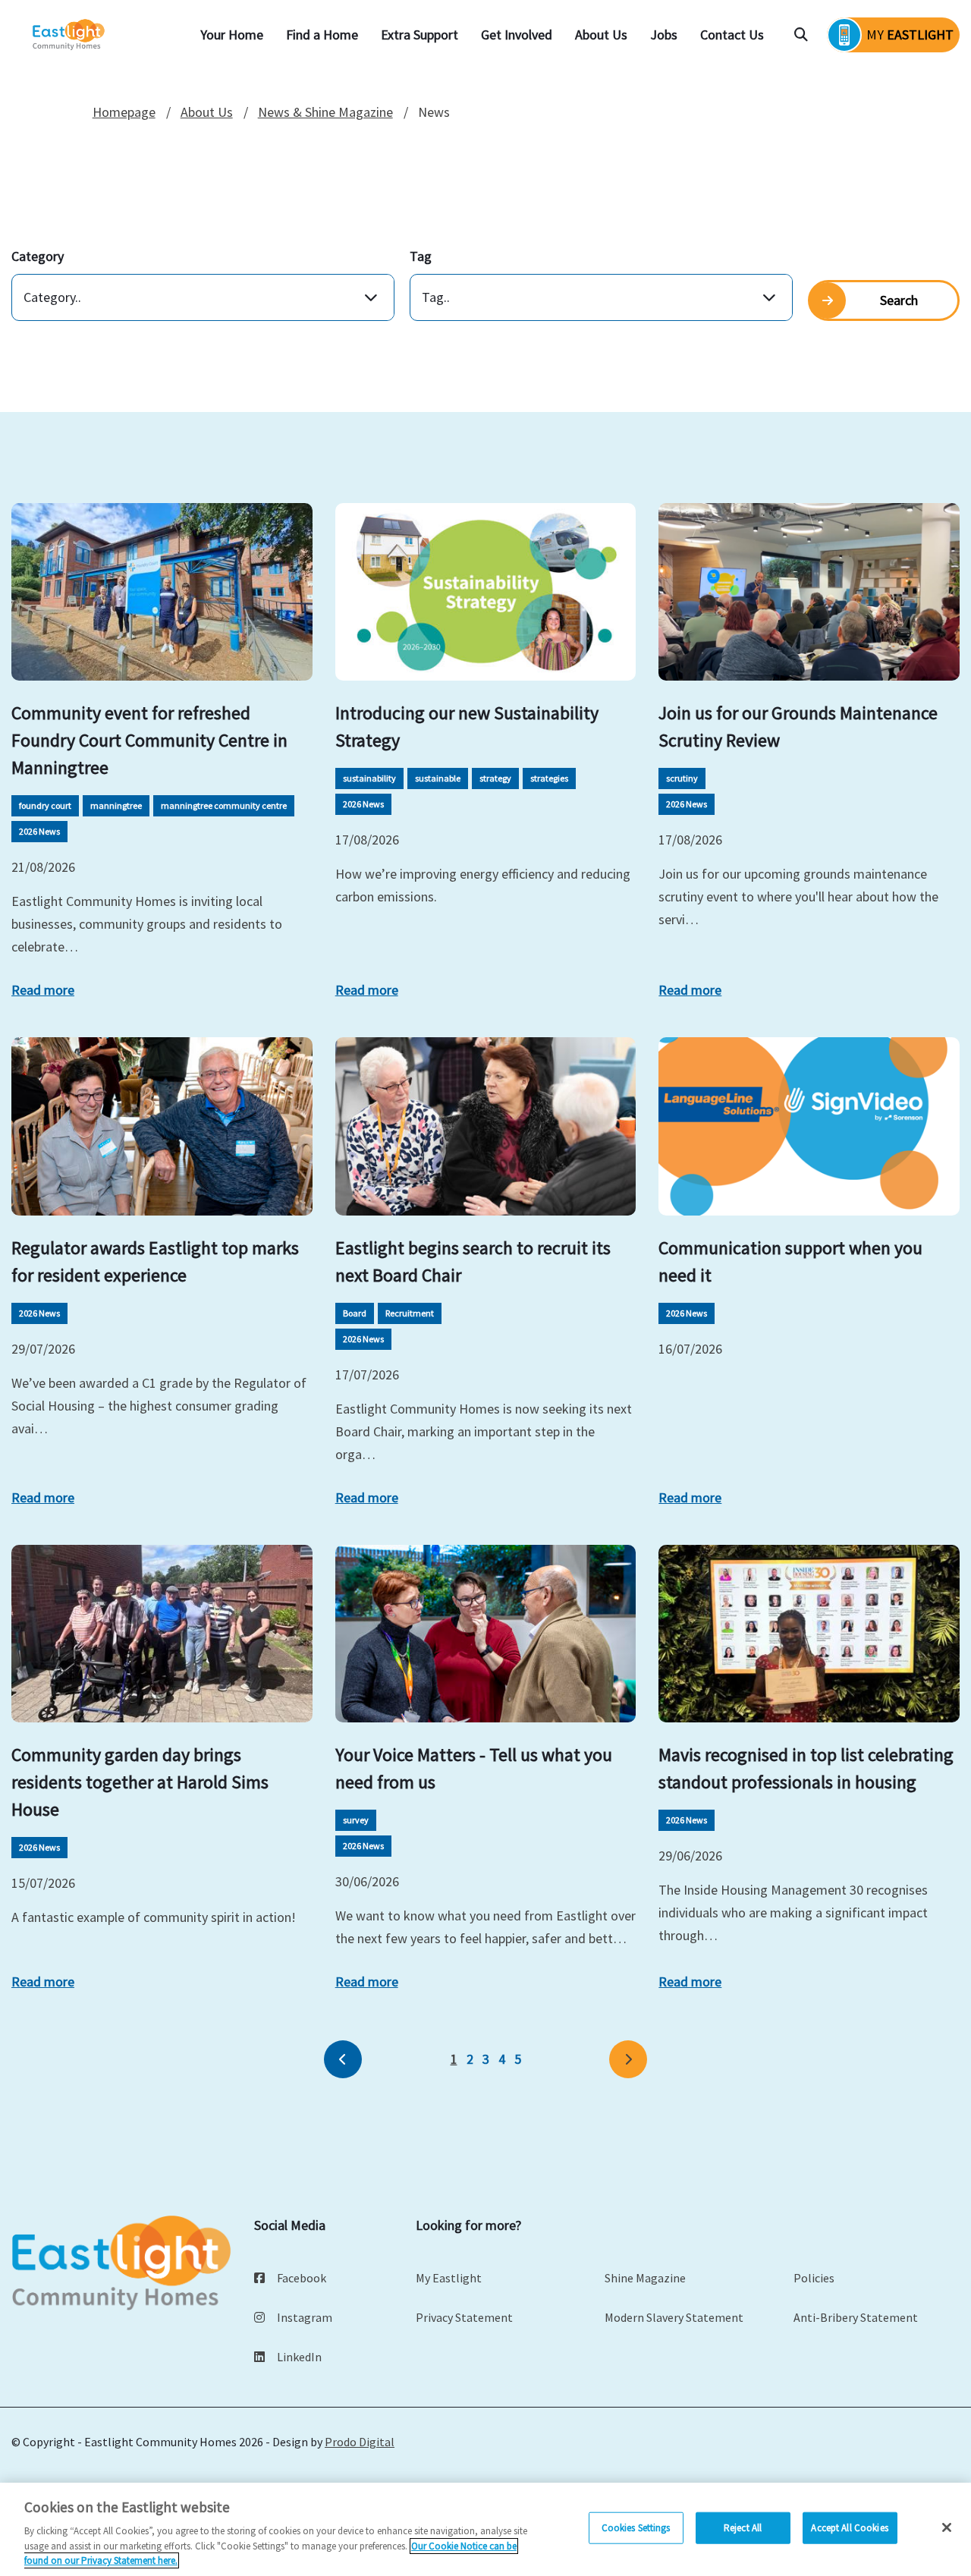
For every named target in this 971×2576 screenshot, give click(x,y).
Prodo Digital (360, 2442)
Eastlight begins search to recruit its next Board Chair (473, 1261)
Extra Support (420, 35)
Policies (814, 2278)
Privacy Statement (464, 2317)
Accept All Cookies (849, 2528)
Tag (421, 256)
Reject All (743, 2528)
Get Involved (517, 35)
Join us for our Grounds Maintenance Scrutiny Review (798, 727)
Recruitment (410, 1313)
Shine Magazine (645, 2278)
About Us (601, 35)
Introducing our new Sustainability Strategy (467, 727)
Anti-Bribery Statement (856, 2317)
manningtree (116, 805)
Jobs (664, 35)
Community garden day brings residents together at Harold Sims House (140, 1782)
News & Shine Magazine (325, 112)
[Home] (70, 35)
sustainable (438, 778)
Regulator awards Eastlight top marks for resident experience (155, 1261)
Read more (43, 990)
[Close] (947, 2527)
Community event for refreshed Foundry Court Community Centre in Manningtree (149, 740)
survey (356, 1820)
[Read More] (162, 592)
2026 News (39, 831)
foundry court (45, 805)
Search (899, 300)
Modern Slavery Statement (674, 2317)
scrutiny (682, 778)
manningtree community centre (224, 805)
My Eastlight (449, 2278)
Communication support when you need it (790, 1261)
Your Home (232, 35)
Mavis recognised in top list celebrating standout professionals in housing (806, 1768)
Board (355, 1313)
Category (38, 256)
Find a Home (322, 35)
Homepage (124, 112)
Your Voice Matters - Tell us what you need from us (474, 1768)
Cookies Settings (636, 2528)
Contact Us (732, 35)
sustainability (369, 778)
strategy (495, 778)
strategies (549, 778)
